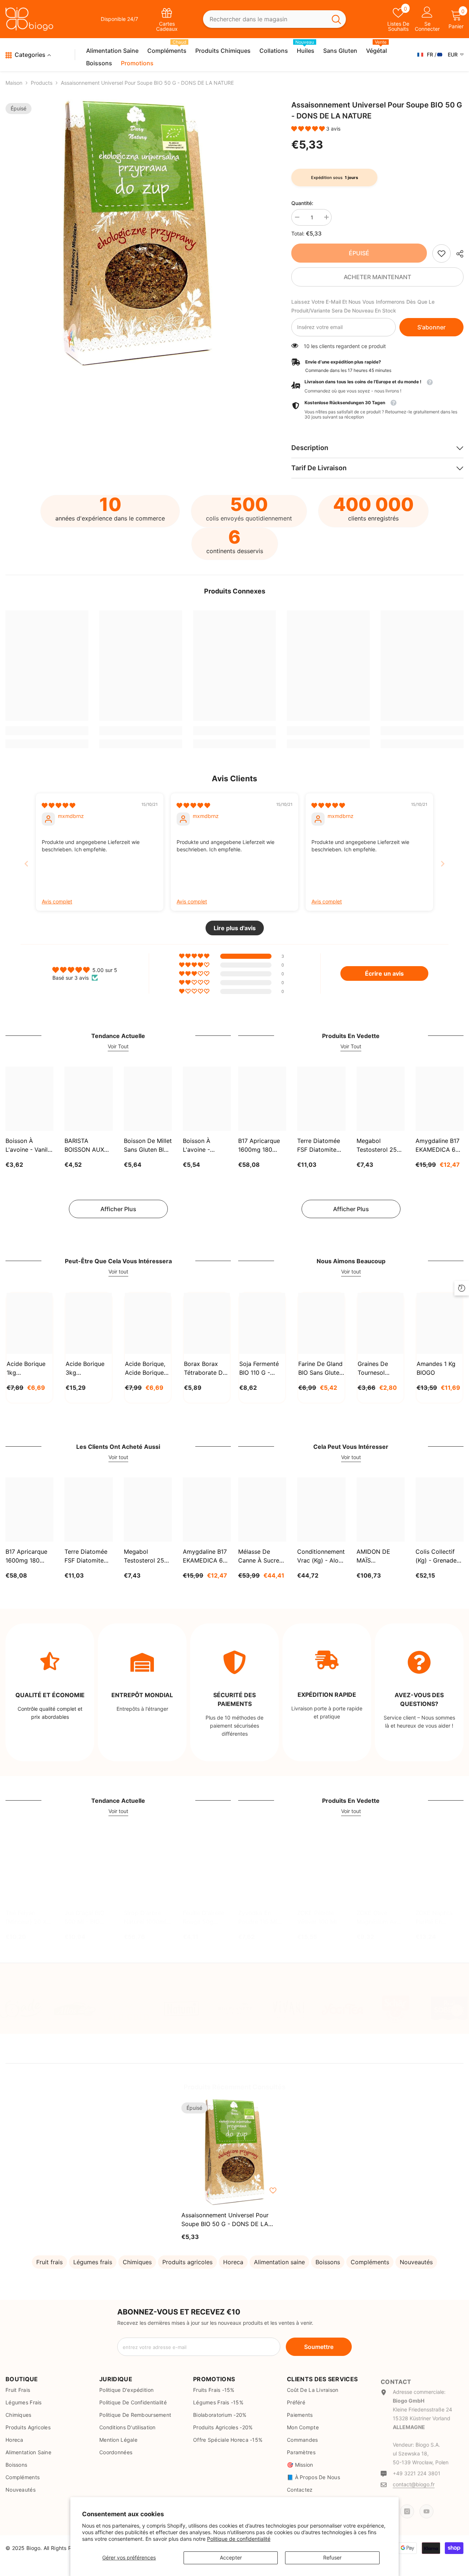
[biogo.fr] (21, 2009)
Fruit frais (49, 2262)
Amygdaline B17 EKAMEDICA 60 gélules (437, 1146)
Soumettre (319, 2347)
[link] (442, 253)
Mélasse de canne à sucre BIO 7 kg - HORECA (259, 1556)
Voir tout (118, 1271)
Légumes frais (93, 2262)
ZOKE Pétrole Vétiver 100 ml (317, 1917)
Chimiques (137, 2262)
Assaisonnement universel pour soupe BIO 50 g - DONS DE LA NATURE (225, 2220)
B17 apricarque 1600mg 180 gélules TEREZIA (261, 1146)
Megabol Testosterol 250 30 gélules (378, 1146)
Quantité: (302, 203)
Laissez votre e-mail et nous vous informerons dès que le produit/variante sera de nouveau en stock (363, 306)
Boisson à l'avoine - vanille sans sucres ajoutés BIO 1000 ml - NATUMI (29, 1146)
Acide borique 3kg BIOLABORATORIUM (88, 1369)
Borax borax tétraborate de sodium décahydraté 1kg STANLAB (205, 1369)
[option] (137, 233)
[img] (58, 805)
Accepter (231, 2557)
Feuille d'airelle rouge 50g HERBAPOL (204, 1918)
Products (42, 83)
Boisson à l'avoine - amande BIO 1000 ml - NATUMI (200, 1146)
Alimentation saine (279, 2262)
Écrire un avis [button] (384, 973)
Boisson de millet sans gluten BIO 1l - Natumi (148, 1146)
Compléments (370, 2262)
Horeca (233, 2262)
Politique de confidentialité (239, 2539)
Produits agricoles (187, 2262)
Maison (14, 83)
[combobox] (265, 19)
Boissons (328, 2262)
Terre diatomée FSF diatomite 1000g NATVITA (319, 1146)
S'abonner (431, 327)
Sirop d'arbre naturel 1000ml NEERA (145, 1918)
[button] (309, 129)
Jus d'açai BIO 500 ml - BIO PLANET (84, 1918)
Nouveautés (416, 2262)
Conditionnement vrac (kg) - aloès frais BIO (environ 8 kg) (321, 1556)
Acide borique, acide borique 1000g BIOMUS (146, 1369)
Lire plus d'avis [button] (235, 928)
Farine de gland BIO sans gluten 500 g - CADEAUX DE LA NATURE (320, 1369)
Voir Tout (118, 1046)
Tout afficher (106, 1985)
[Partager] (457, 254)
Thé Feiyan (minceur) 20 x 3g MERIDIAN (26, 1918)
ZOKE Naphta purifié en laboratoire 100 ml (437, 1918)
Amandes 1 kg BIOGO (436, 1368)
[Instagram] (407, 2506)
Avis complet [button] (57, 901)
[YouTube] (426, 2506)
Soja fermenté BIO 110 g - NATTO (259, 1369)
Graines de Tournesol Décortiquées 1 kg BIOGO (378, 1369)
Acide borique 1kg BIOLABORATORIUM (29, 1369)
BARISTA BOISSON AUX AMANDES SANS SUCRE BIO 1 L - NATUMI (88, 1146)
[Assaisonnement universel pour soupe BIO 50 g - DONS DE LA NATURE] (234, 2152)
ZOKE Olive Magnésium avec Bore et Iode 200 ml (380, 1918)
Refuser (332, 2557)
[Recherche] (274, 19)
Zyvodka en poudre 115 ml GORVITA (258, 1918)
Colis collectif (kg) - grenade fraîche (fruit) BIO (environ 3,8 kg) (438, 1556)
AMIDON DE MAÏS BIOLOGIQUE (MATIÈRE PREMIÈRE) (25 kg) (378, 1556)
